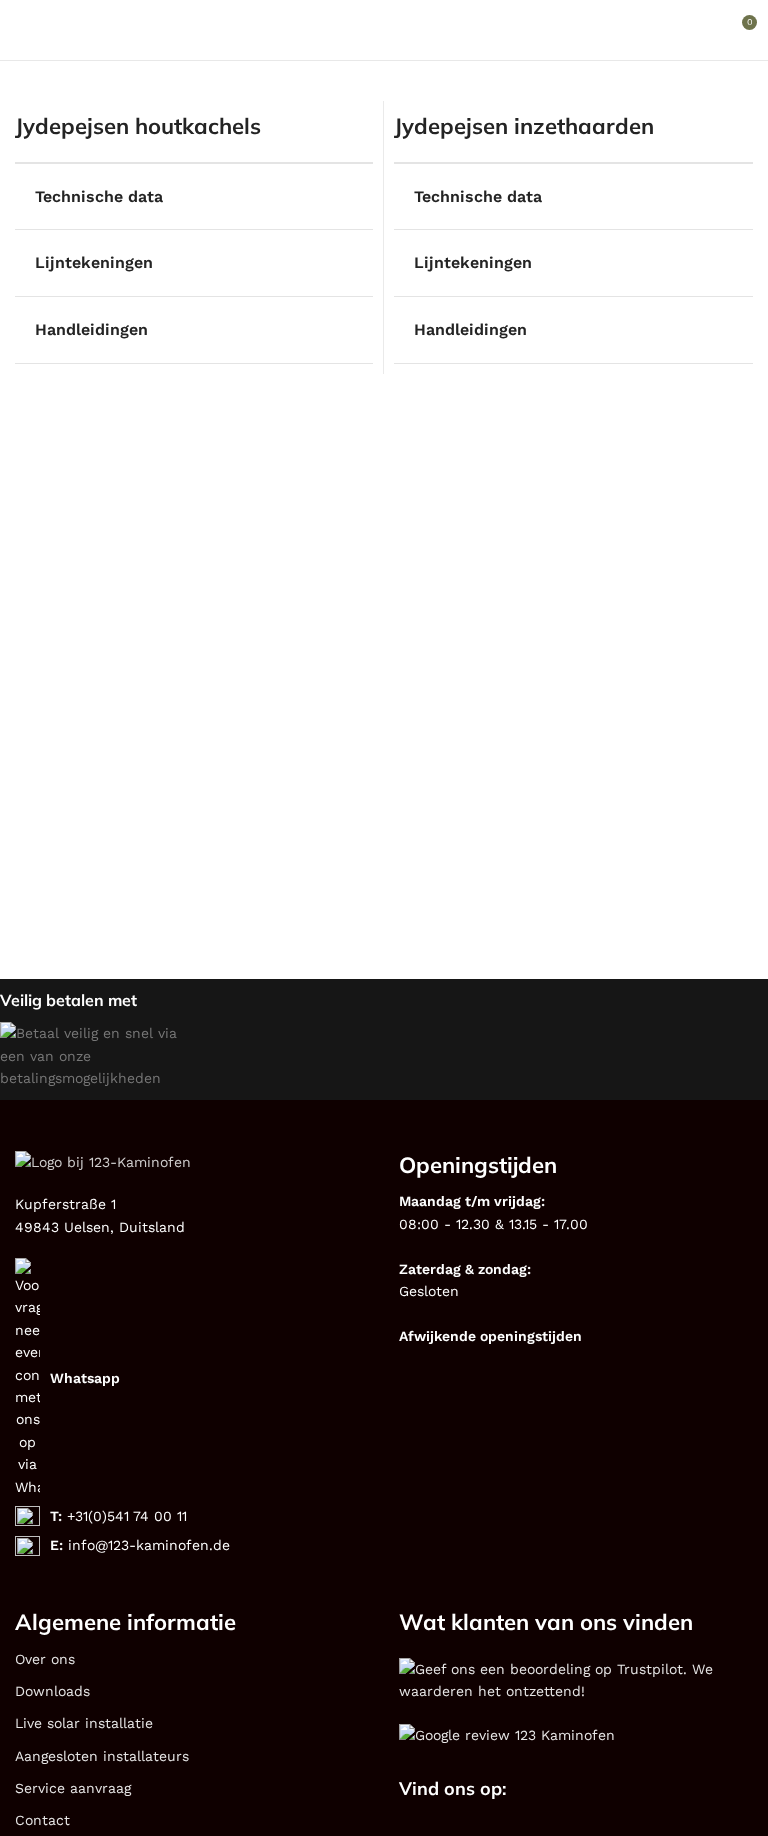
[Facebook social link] (576, 1791)
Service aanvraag (73, 1788)
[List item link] (192, 1378)
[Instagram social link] (602, 1791)
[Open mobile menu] (23, 30)
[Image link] (576, 1678)
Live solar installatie (84, 1723)
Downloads (52, 1691)
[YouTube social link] (628, 1791)
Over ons (45, 1659)
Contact (42, 1820)
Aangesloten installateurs (102, 1756)
